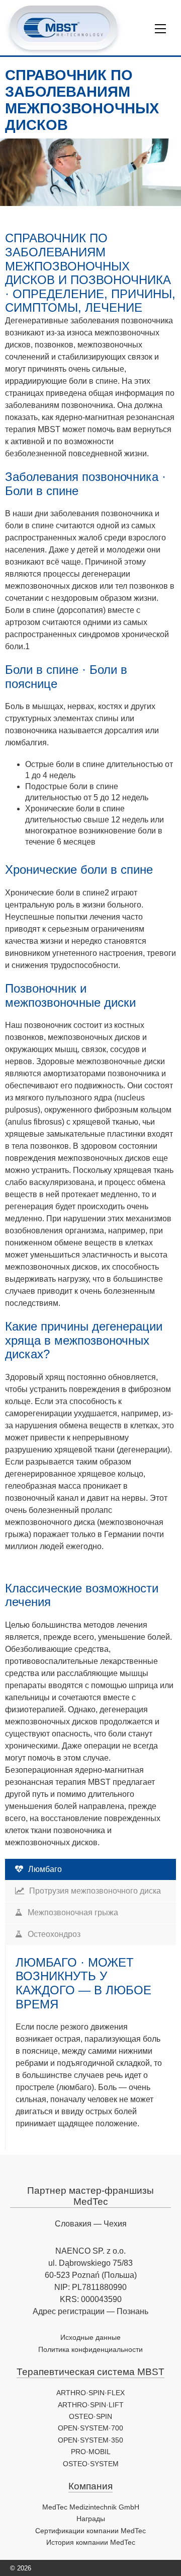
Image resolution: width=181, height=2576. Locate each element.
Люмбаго (45, 1869)
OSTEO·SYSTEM (91, 2464)
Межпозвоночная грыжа (73, 1912)
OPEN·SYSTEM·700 (90, 2428)
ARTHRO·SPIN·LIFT (91, 2405)
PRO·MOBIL (91, 2452)
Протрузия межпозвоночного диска (95, 1891)
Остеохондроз (54, 1934)
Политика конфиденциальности (90, 2349)
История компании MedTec (91, 2542)
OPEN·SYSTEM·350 (90, 2440)
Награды (91, 2519)
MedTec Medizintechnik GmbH (91, 2507)
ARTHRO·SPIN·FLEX (90, 2393)
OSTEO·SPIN (90, 2416)
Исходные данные (90, 2337)
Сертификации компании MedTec (90, 2531)
